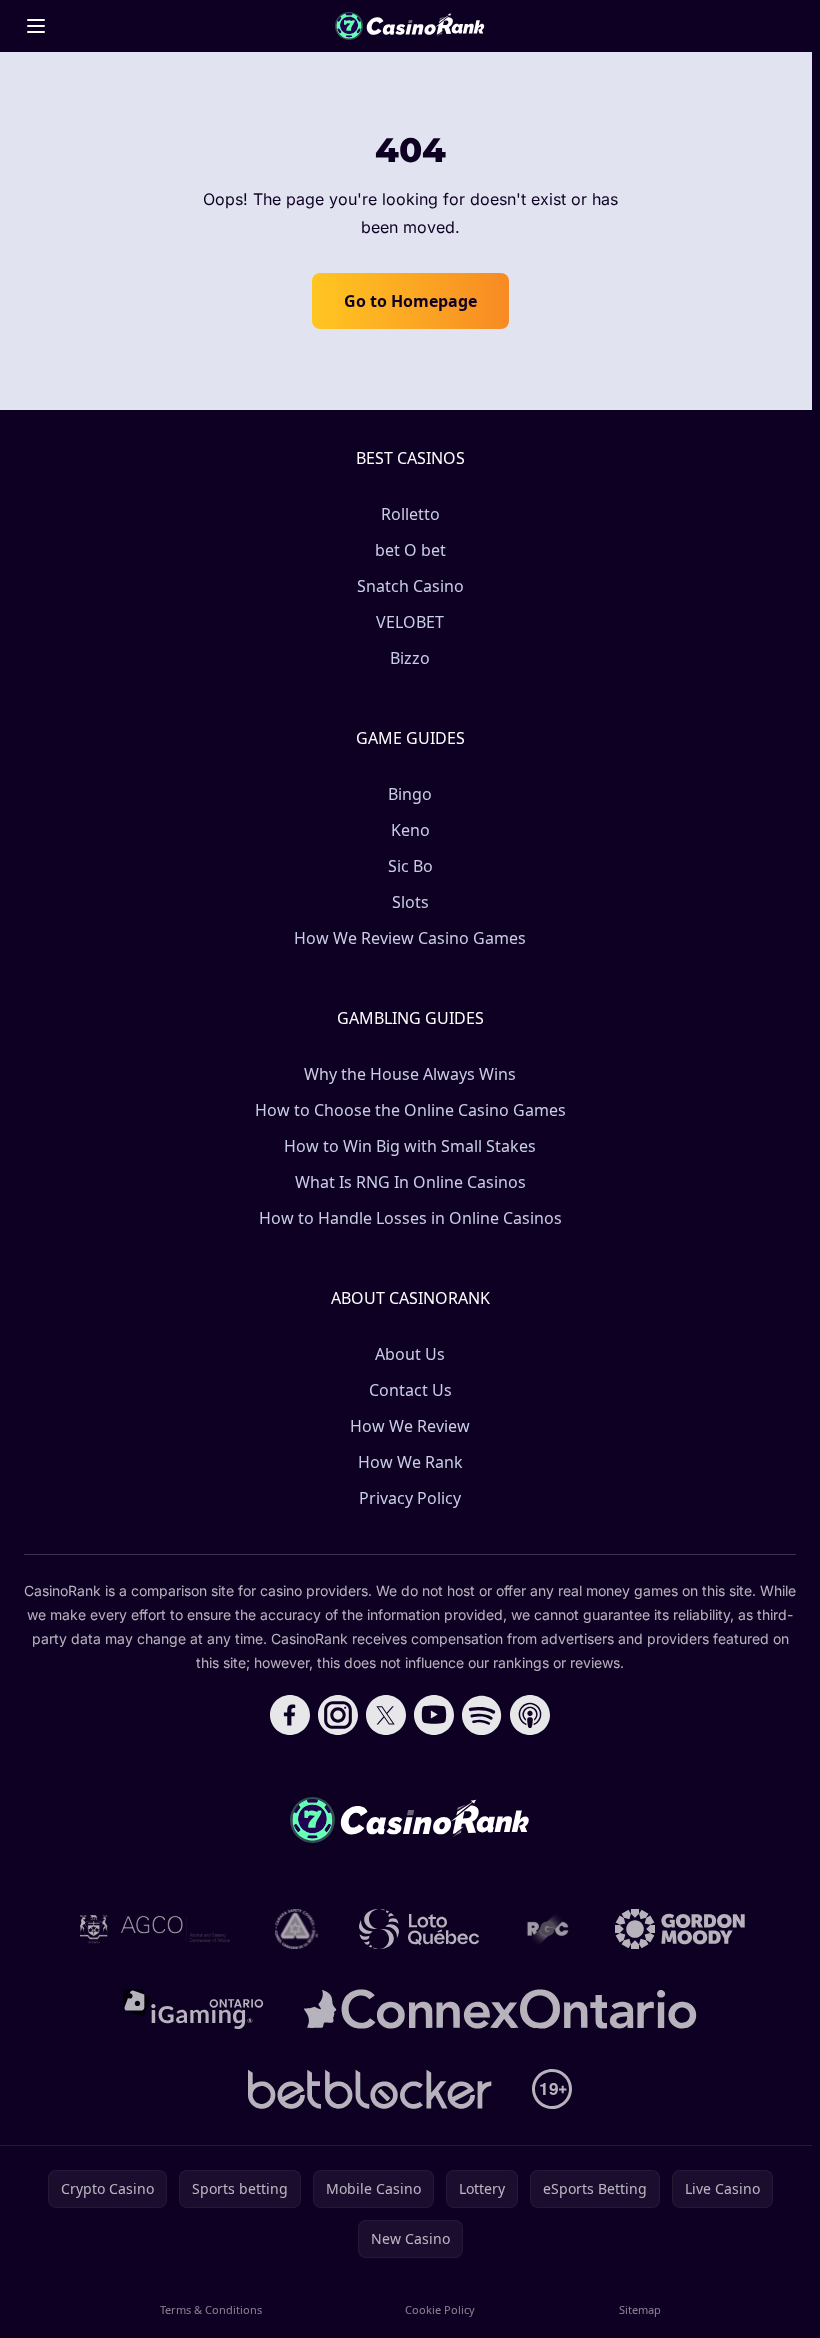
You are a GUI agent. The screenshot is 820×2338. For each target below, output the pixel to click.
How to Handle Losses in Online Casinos (410, 1218)
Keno (410, 830)
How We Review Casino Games (410, 938)
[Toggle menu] (36, 26)
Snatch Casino (410, 586)
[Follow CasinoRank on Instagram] (338, 1715)
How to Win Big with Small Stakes (410, 1146)
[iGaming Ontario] (193, 2009)
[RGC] (547, 1929)
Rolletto (410, 514)
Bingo (410, 794)
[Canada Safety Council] (297, 1929)
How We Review (410, 1426)
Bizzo (410, 658)
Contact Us (410, 1390)
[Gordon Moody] (680, 1929)
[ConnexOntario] (500, 2009)
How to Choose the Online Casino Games (410, 1110)
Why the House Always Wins (410, 1074)
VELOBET (410, 622)
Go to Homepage (410, 301)
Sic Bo (410, 866)
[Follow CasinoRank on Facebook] (290, 1715)
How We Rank (410, 1462)
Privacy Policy (410, 1498)
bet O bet (410, 550)
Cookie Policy (440, 2309)
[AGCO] (155, 1929)
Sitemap (640, 2309)
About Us (410, 1354)
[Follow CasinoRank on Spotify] (482, 1715)
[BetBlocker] (369, 2089)
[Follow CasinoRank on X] (386, 1715)
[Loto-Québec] (419, 1929)
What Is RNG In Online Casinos (410, 1182)
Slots (410, 902)
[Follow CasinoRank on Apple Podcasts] (530, 1715)
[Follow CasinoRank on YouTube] (434, 1715)
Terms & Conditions (211, 2309)
